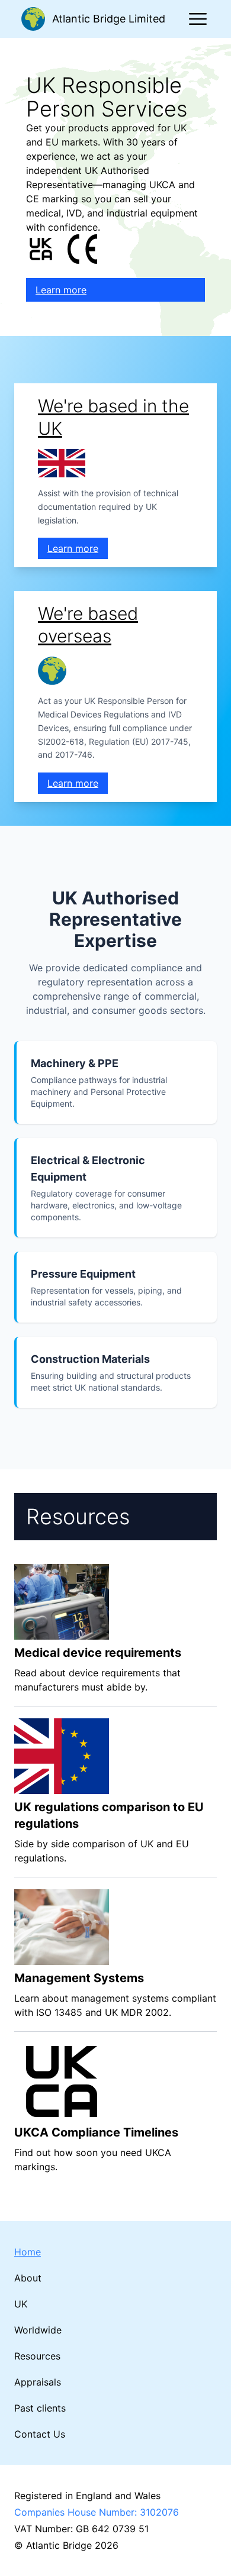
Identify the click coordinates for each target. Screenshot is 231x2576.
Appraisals (38, 2382)
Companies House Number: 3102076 (97, 2512)
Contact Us (40, 2434)
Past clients (40, 2408)
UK (21, 2304)
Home (28, 2252)
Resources (37, 2356)
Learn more (61, 290)
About (28, 2278)
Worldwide (38, 2330)
